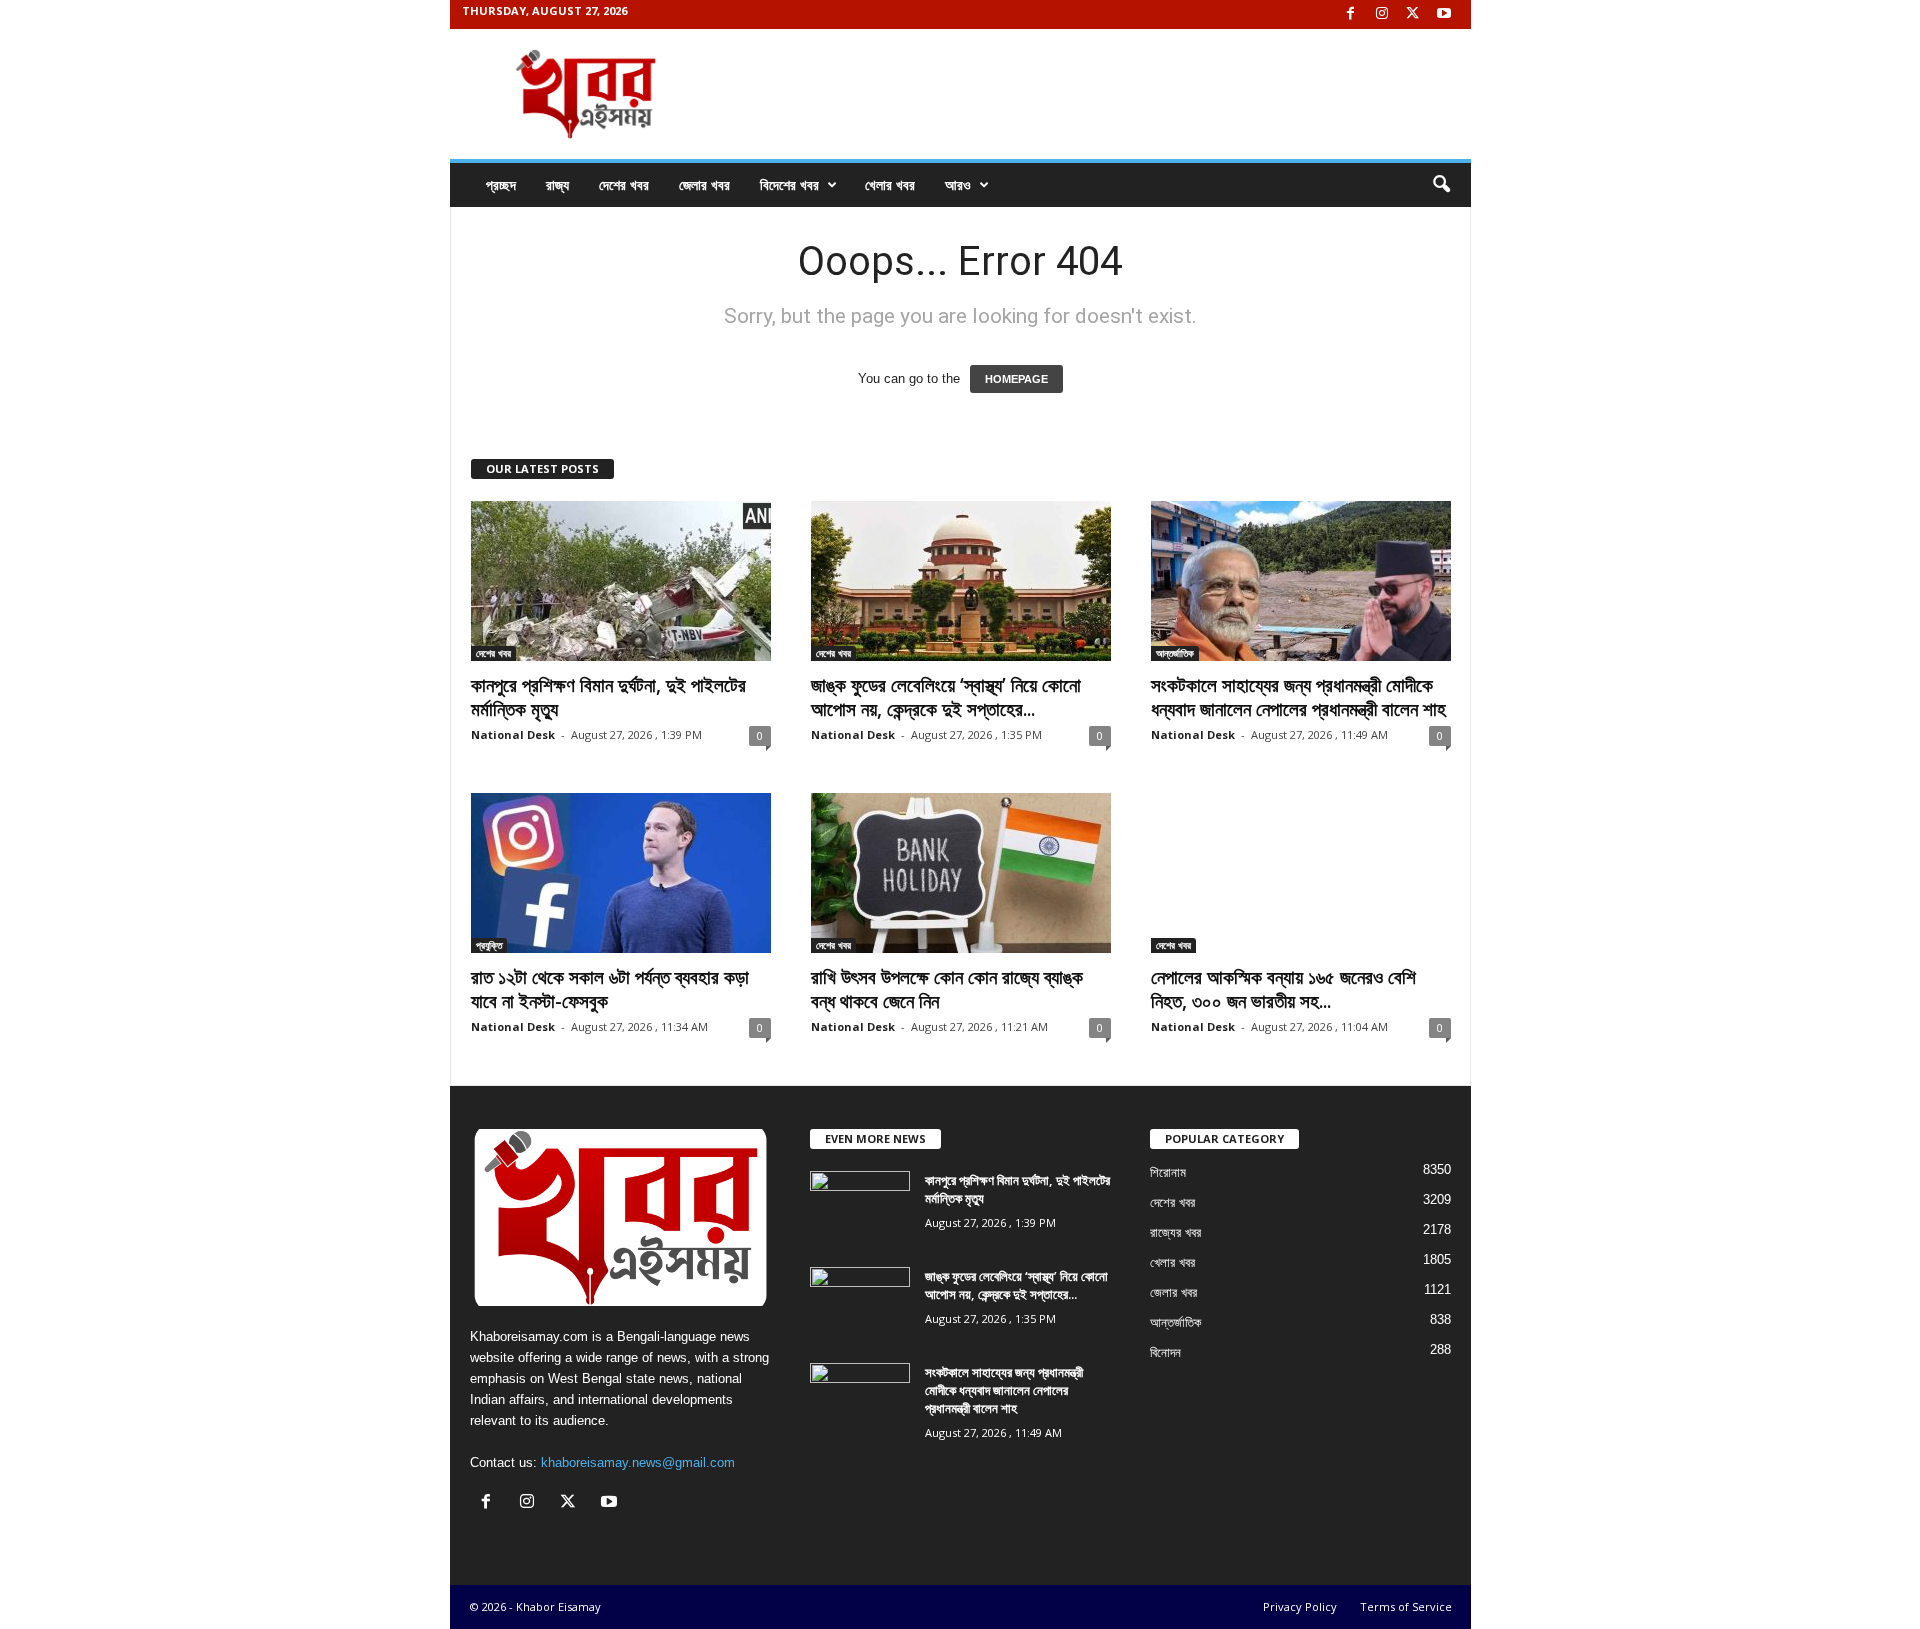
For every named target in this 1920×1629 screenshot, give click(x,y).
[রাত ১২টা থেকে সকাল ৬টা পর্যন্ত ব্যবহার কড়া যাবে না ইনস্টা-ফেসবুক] (621, 873)
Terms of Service (1406, 1606)
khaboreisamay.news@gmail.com (638, 1462)
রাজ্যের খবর (1175, 1232)
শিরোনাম (1168, 1172)
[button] (1441, 185)
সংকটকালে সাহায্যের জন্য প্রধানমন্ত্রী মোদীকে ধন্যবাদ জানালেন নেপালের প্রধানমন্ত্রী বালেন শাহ (1298, 697)
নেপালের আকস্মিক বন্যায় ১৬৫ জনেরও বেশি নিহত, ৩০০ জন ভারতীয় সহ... (1283, 989)
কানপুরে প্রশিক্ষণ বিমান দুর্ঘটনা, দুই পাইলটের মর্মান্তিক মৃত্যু (608, 697)
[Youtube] (1444, 14)
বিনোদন (1165, 1352)
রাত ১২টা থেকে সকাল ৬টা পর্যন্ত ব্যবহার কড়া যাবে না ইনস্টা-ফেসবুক (610, 989)
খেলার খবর (890, 184)
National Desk (513, 734)
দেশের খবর (624, 184)
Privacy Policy (1300, 1606)
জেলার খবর (704, 184)
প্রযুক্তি (489, 945)
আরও (958, 184)
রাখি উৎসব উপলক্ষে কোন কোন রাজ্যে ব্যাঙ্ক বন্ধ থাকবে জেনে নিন (947, 989)
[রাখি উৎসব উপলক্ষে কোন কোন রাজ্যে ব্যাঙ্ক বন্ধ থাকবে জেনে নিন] (961, 873)
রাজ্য (557, 184)
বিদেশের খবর (789, 184)
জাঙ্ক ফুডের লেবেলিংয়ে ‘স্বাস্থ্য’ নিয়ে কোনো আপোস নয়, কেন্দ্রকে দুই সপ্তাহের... (946, 697)
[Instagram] (1382, 14)
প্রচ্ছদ (501, 184)
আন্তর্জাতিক (1175, 653)
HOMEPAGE (1016, 379)
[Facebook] (1351, 14)
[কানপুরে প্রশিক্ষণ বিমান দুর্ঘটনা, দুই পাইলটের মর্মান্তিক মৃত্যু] (621, 581)
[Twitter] (1413, 14)
